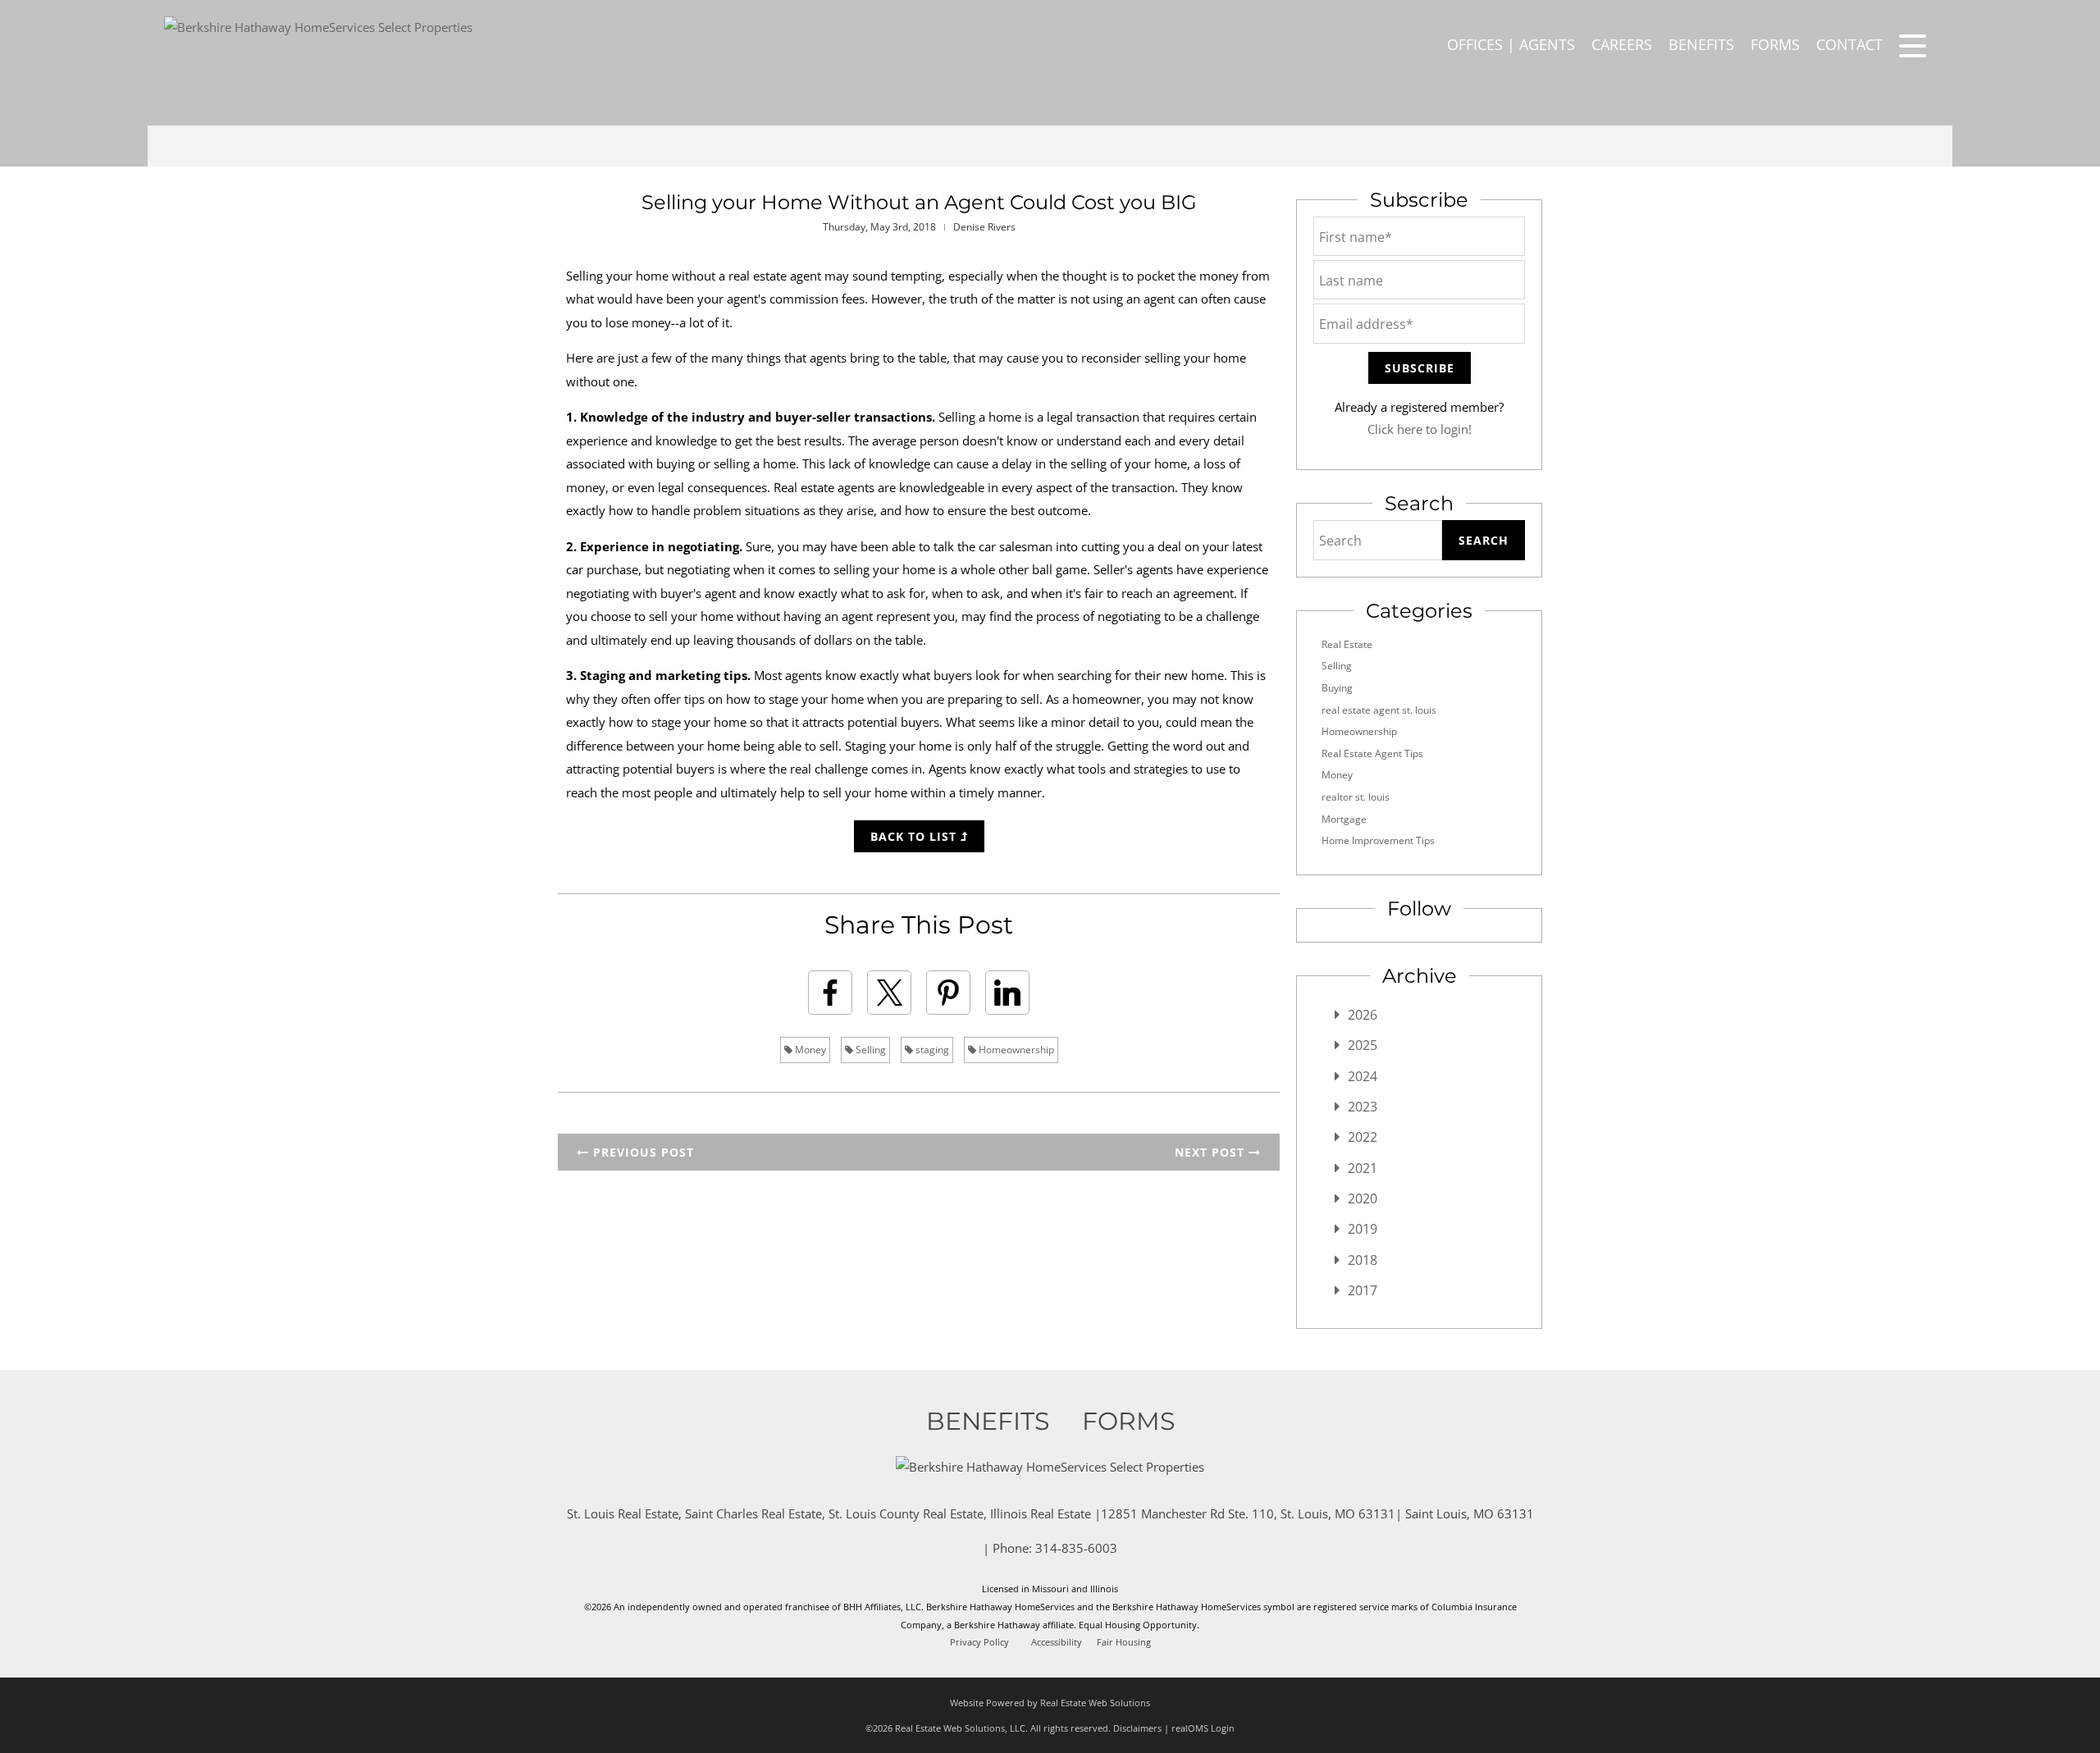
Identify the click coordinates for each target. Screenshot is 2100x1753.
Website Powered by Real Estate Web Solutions (1050, 1703)
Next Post (1212, 1152)
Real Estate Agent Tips (1372, 753)
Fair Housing (1124, 1642)
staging (931, 1050)
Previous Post (641, 1152)
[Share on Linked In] (1007, 993)
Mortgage (1344, 819)
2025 (1363, 1045)
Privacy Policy (979, 1642)
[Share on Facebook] (830, 993)
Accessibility (1057, 1642)
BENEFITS (1701, 44)
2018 (1363, 1260)
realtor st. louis (1356, 797)
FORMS (1775, 44)
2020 (1363, 1198)
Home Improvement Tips (1378, 840)
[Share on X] (889, 993)
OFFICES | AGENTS (1511, 44)
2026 (1363, 1015)
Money (809, 1050)
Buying (1337, 688)
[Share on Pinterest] (948, 993)
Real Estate (1347, 644)
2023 (1363, 1107)
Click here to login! (1420, 429)
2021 (1363, 1168)
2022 (1363, 1137)
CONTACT (1849, 44)
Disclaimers (1137, 1728)
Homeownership (1015, 1050)
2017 (1363, 1290)
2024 (1363, 1076)
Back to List (915, 836)
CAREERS (1622, 44)
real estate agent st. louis (1379, 710)
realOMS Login (1203, 1728)
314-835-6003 (1076, 1548)
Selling (870, 1050)
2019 (1363, 1229)
